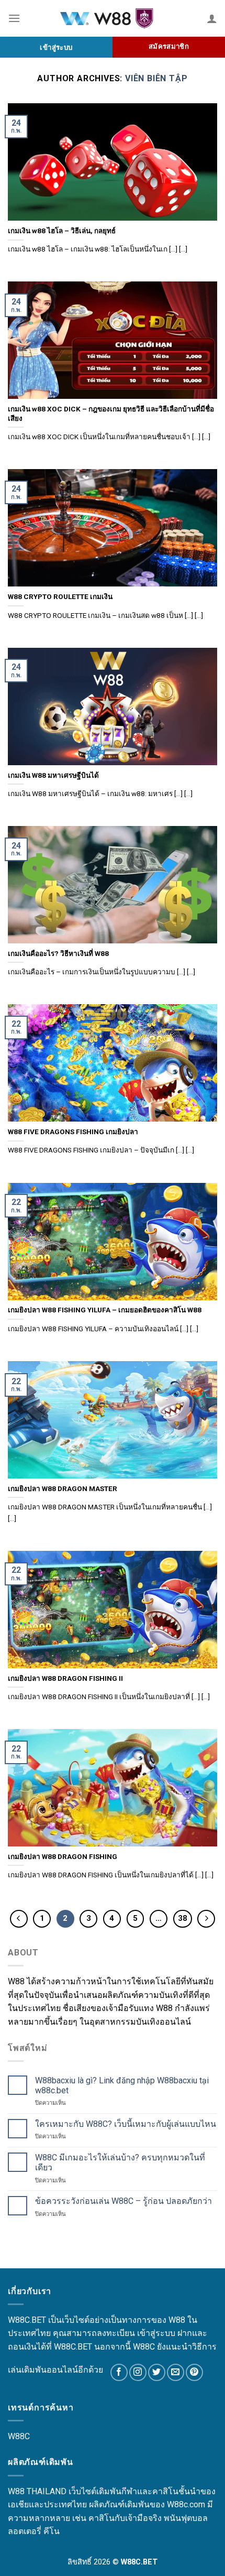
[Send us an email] (176, 2372)
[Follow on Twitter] (157, 2372)
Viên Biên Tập (156, 78)
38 (183, 1918)
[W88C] (113, 19)
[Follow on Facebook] (119, 2372)
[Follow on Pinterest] (194, 2372)
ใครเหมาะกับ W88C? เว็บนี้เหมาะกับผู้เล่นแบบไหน (126, 2124)
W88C (19, 2436)
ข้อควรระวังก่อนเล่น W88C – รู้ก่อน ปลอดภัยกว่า (123, 2201)
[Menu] (14, 18)
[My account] (212, 18)
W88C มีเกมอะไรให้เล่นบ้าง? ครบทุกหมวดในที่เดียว (120, 2162)
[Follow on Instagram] (138, 2372)
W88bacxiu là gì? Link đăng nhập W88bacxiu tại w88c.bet (122, 2085)
